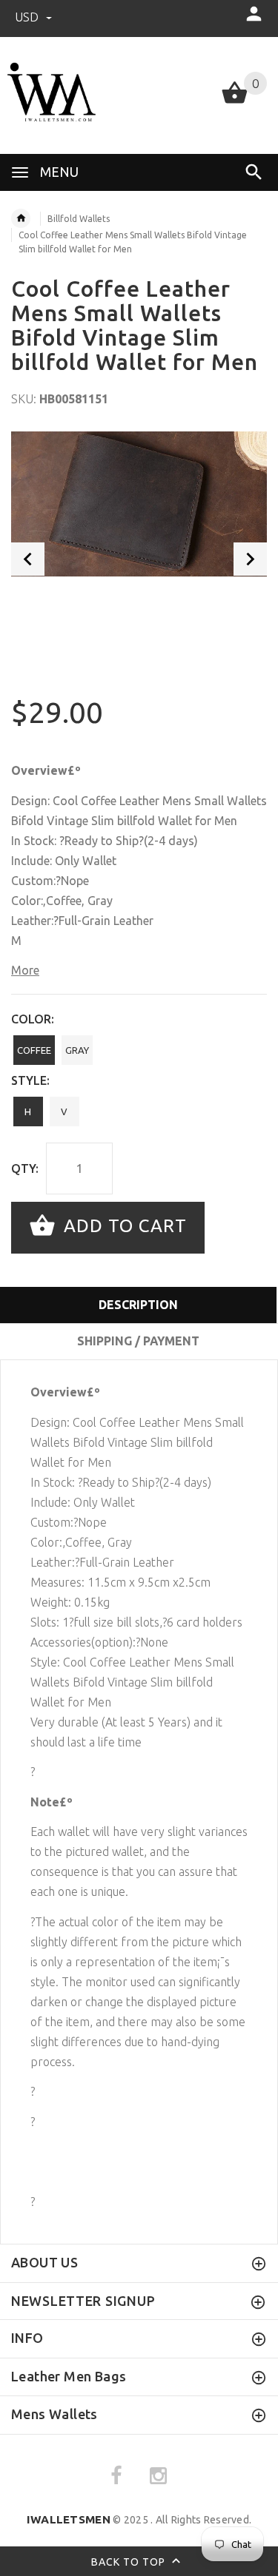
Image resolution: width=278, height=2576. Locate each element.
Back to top (130, 2562)
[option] (139, 504)
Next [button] (250, 559)
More (25, 970)
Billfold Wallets (79, 219)
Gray (77, 1050)
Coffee (34, 1050)
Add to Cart (123, 1226)
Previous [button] (28, 559)
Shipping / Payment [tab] (138, 1341)
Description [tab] (138, 1305)
